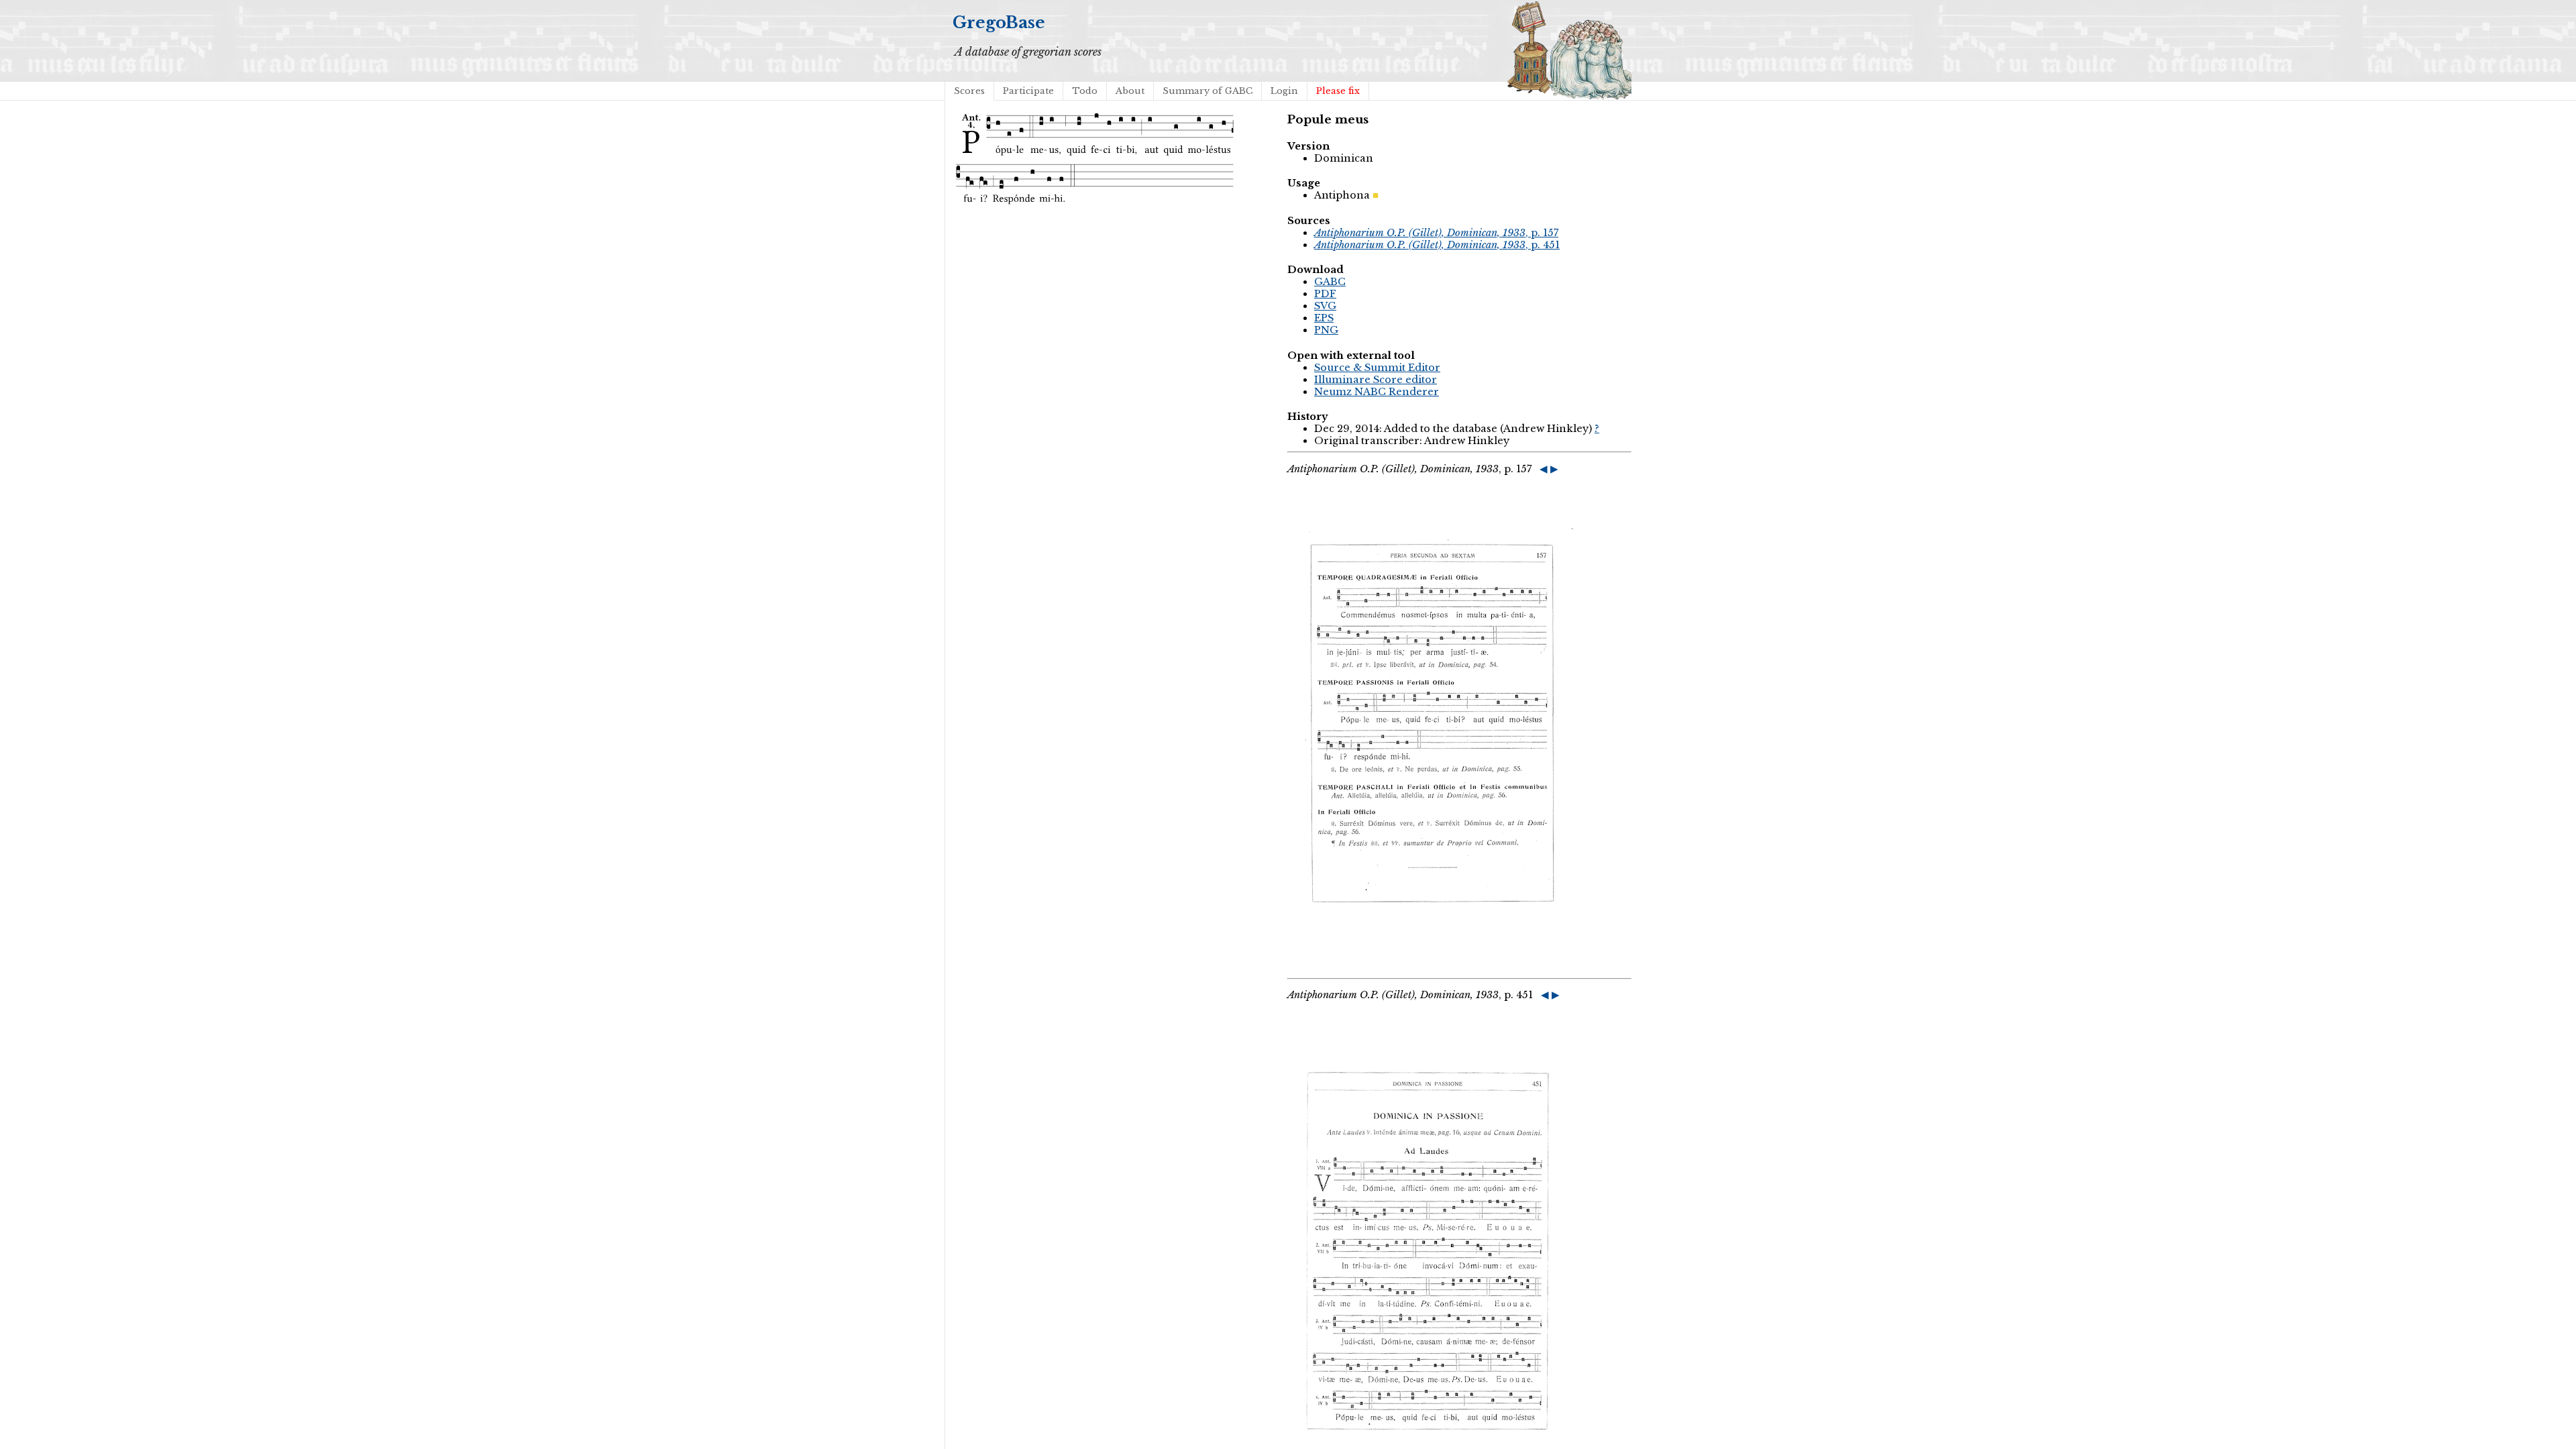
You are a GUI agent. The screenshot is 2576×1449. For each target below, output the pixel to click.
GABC (1330, 282)
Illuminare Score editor (1376, 380)
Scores (969, 91)
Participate (1028, 91)
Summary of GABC (1207, 91)
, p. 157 (1436, 233)
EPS (1324, 318)
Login (1284, 91)
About (1130, 91)
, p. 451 (1437, 245)
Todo (1085, 91)
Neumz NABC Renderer (1377, 392)
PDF (1325, 294)
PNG (1326, 330)
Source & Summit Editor (1377, 368)
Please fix (1338, 91)
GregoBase (999, 22)
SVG (1325, 306)
